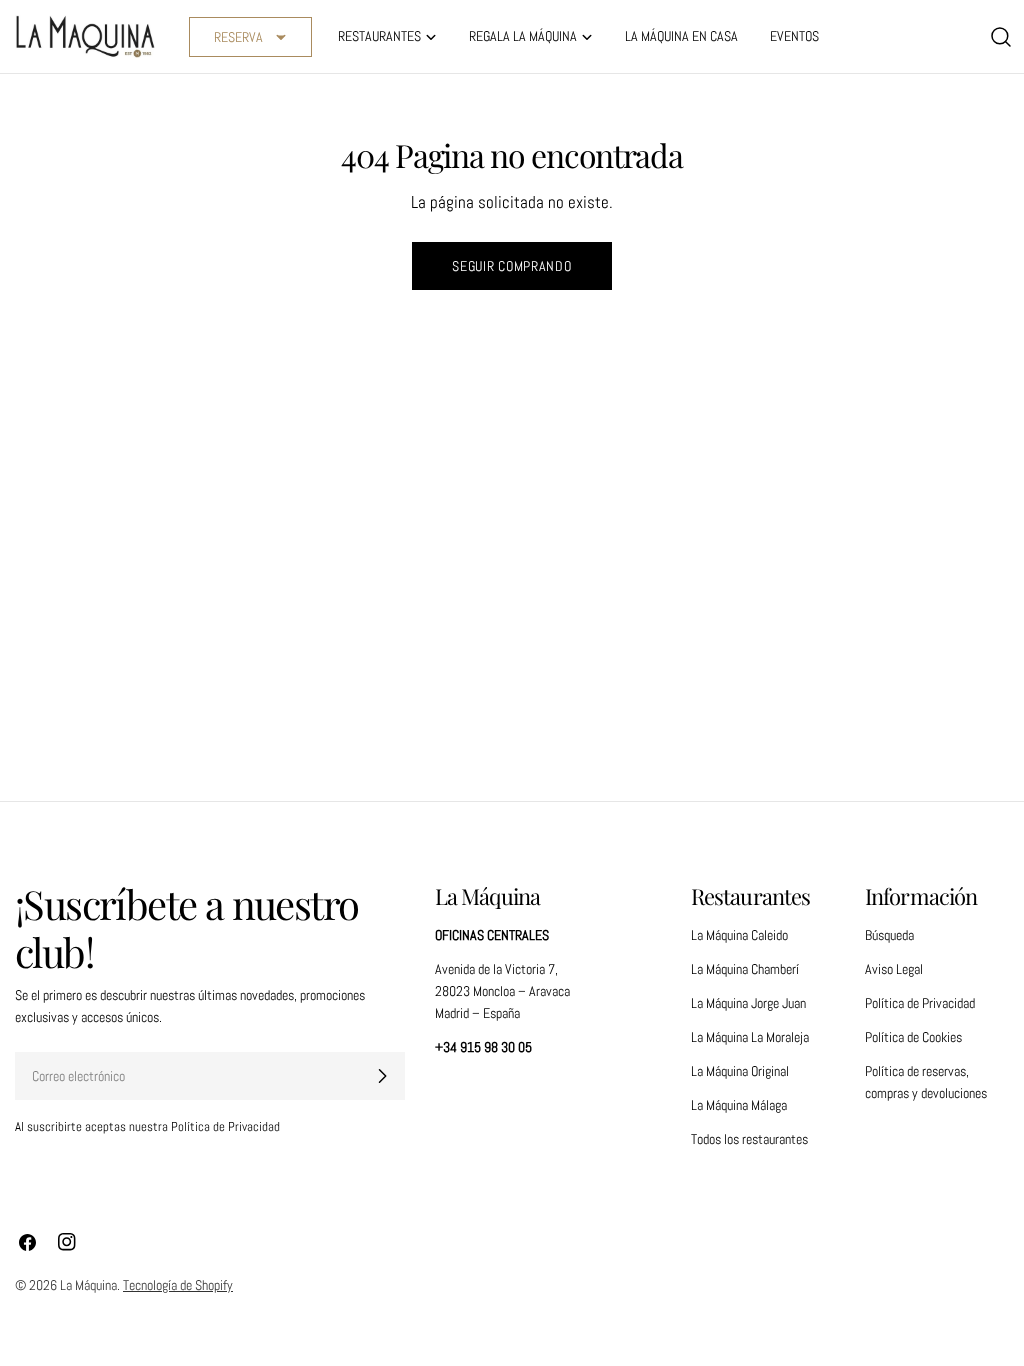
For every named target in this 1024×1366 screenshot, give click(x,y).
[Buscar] (1001, 37)
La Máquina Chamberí (745, 969)
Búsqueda (889, 935)
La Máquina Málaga (739, 1105)
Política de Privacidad (920, 1003)
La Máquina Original (740, 1071)
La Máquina (88, 1285)
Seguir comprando (511, 266)
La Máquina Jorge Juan (748, 1003)
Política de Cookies (913, 1037)
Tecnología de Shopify (178, 1285)
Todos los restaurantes (749, 1139)
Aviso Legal (894, 969)
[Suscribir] (382, 1076)
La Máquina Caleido (739, 935)
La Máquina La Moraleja (750, 1037)
